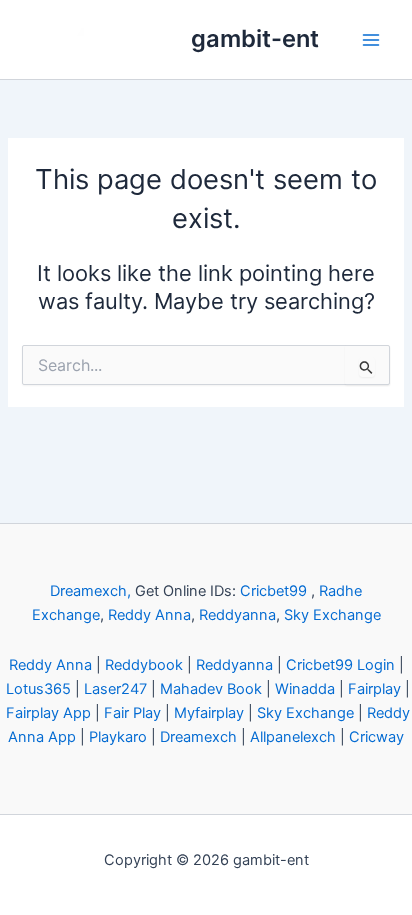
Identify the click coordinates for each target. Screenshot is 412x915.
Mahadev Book (211, 689)
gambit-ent (255, 38)
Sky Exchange (332, 615)
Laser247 (115, 689)
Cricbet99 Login (340, 665)
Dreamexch (198, 737)
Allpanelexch (293, 737)
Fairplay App (48, 713)
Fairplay (374, 689)
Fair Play (132, 713)
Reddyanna (237, 615)
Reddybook (144, 665)
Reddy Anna (149, 615)
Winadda (305, 689)
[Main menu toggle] (371, 40)
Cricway (376, 737)
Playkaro (118, 737)
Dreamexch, (90, 591)
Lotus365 (38, 689)
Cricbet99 (273, 591)
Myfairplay (209, 713)
